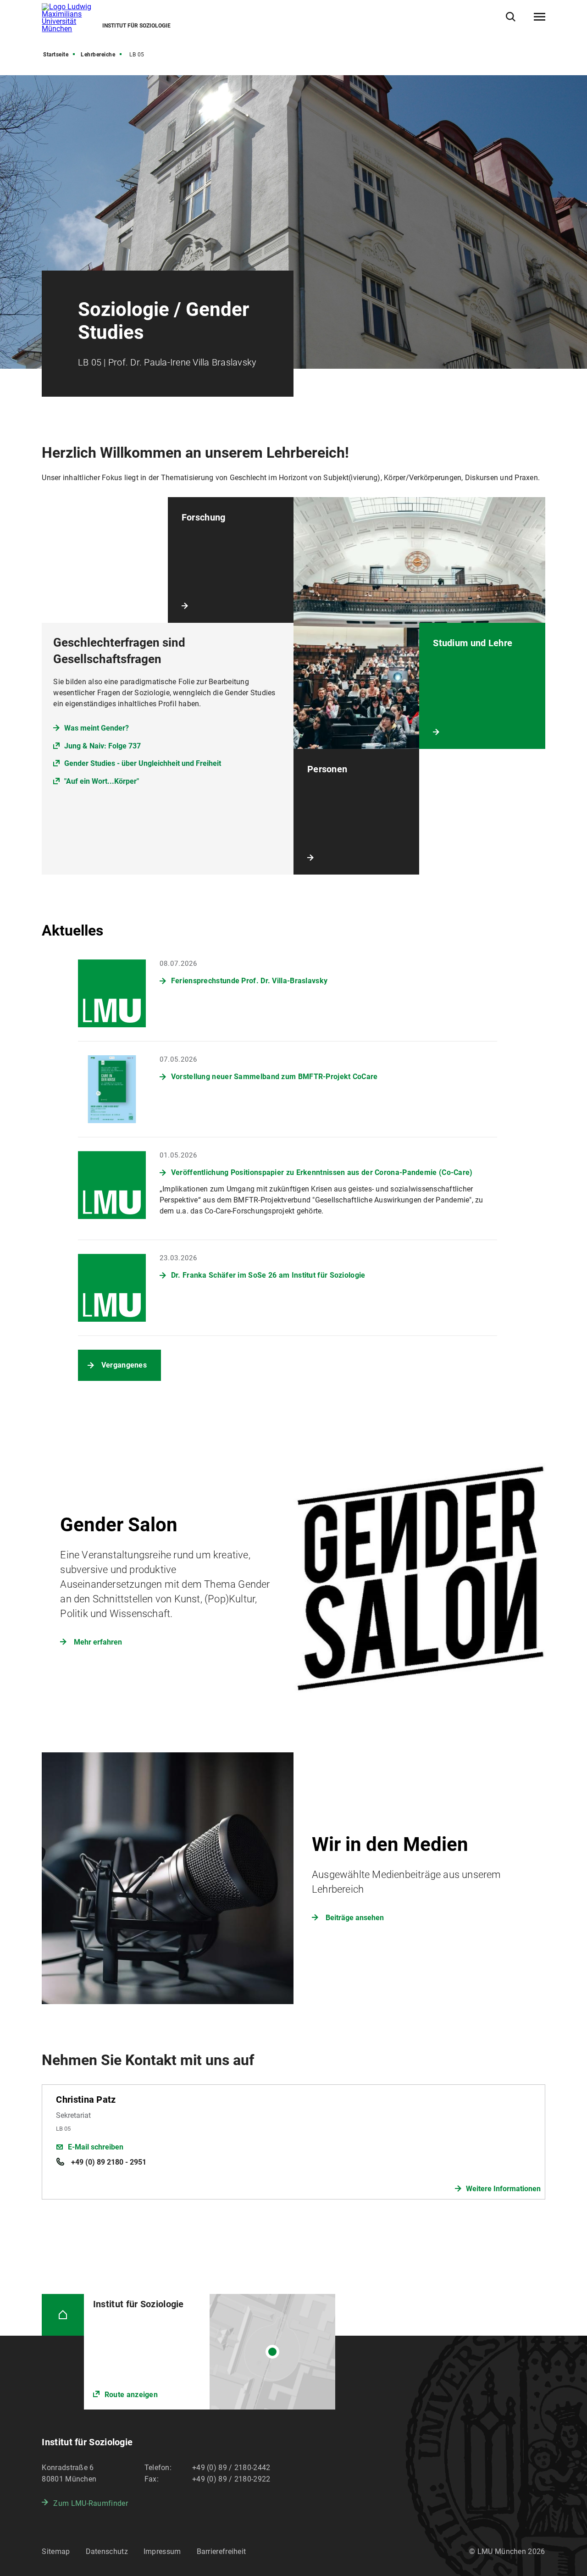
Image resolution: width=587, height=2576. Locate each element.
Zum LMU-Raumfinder (90, 2503)
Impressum (162, 2551)
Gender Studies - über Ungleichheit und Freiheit (143, 763)
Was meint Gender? (97, 728)
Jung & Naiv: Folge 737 (102, 746)
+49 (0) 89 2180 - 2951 (108, 2162)
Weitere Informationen (503, 2189)
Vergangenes (124, 1365)
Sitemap (56, 2551)
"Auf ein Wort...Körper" (102, 781)
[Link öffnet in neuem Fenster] (210, 2352)
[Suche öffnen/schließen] (511, 17)
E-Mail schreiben (96, 2147)
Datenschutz (107, 2551)
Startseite (56, 55)
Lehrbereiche (98, 55)
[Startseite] (63, 2315)
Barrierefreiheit (222, 2551)
